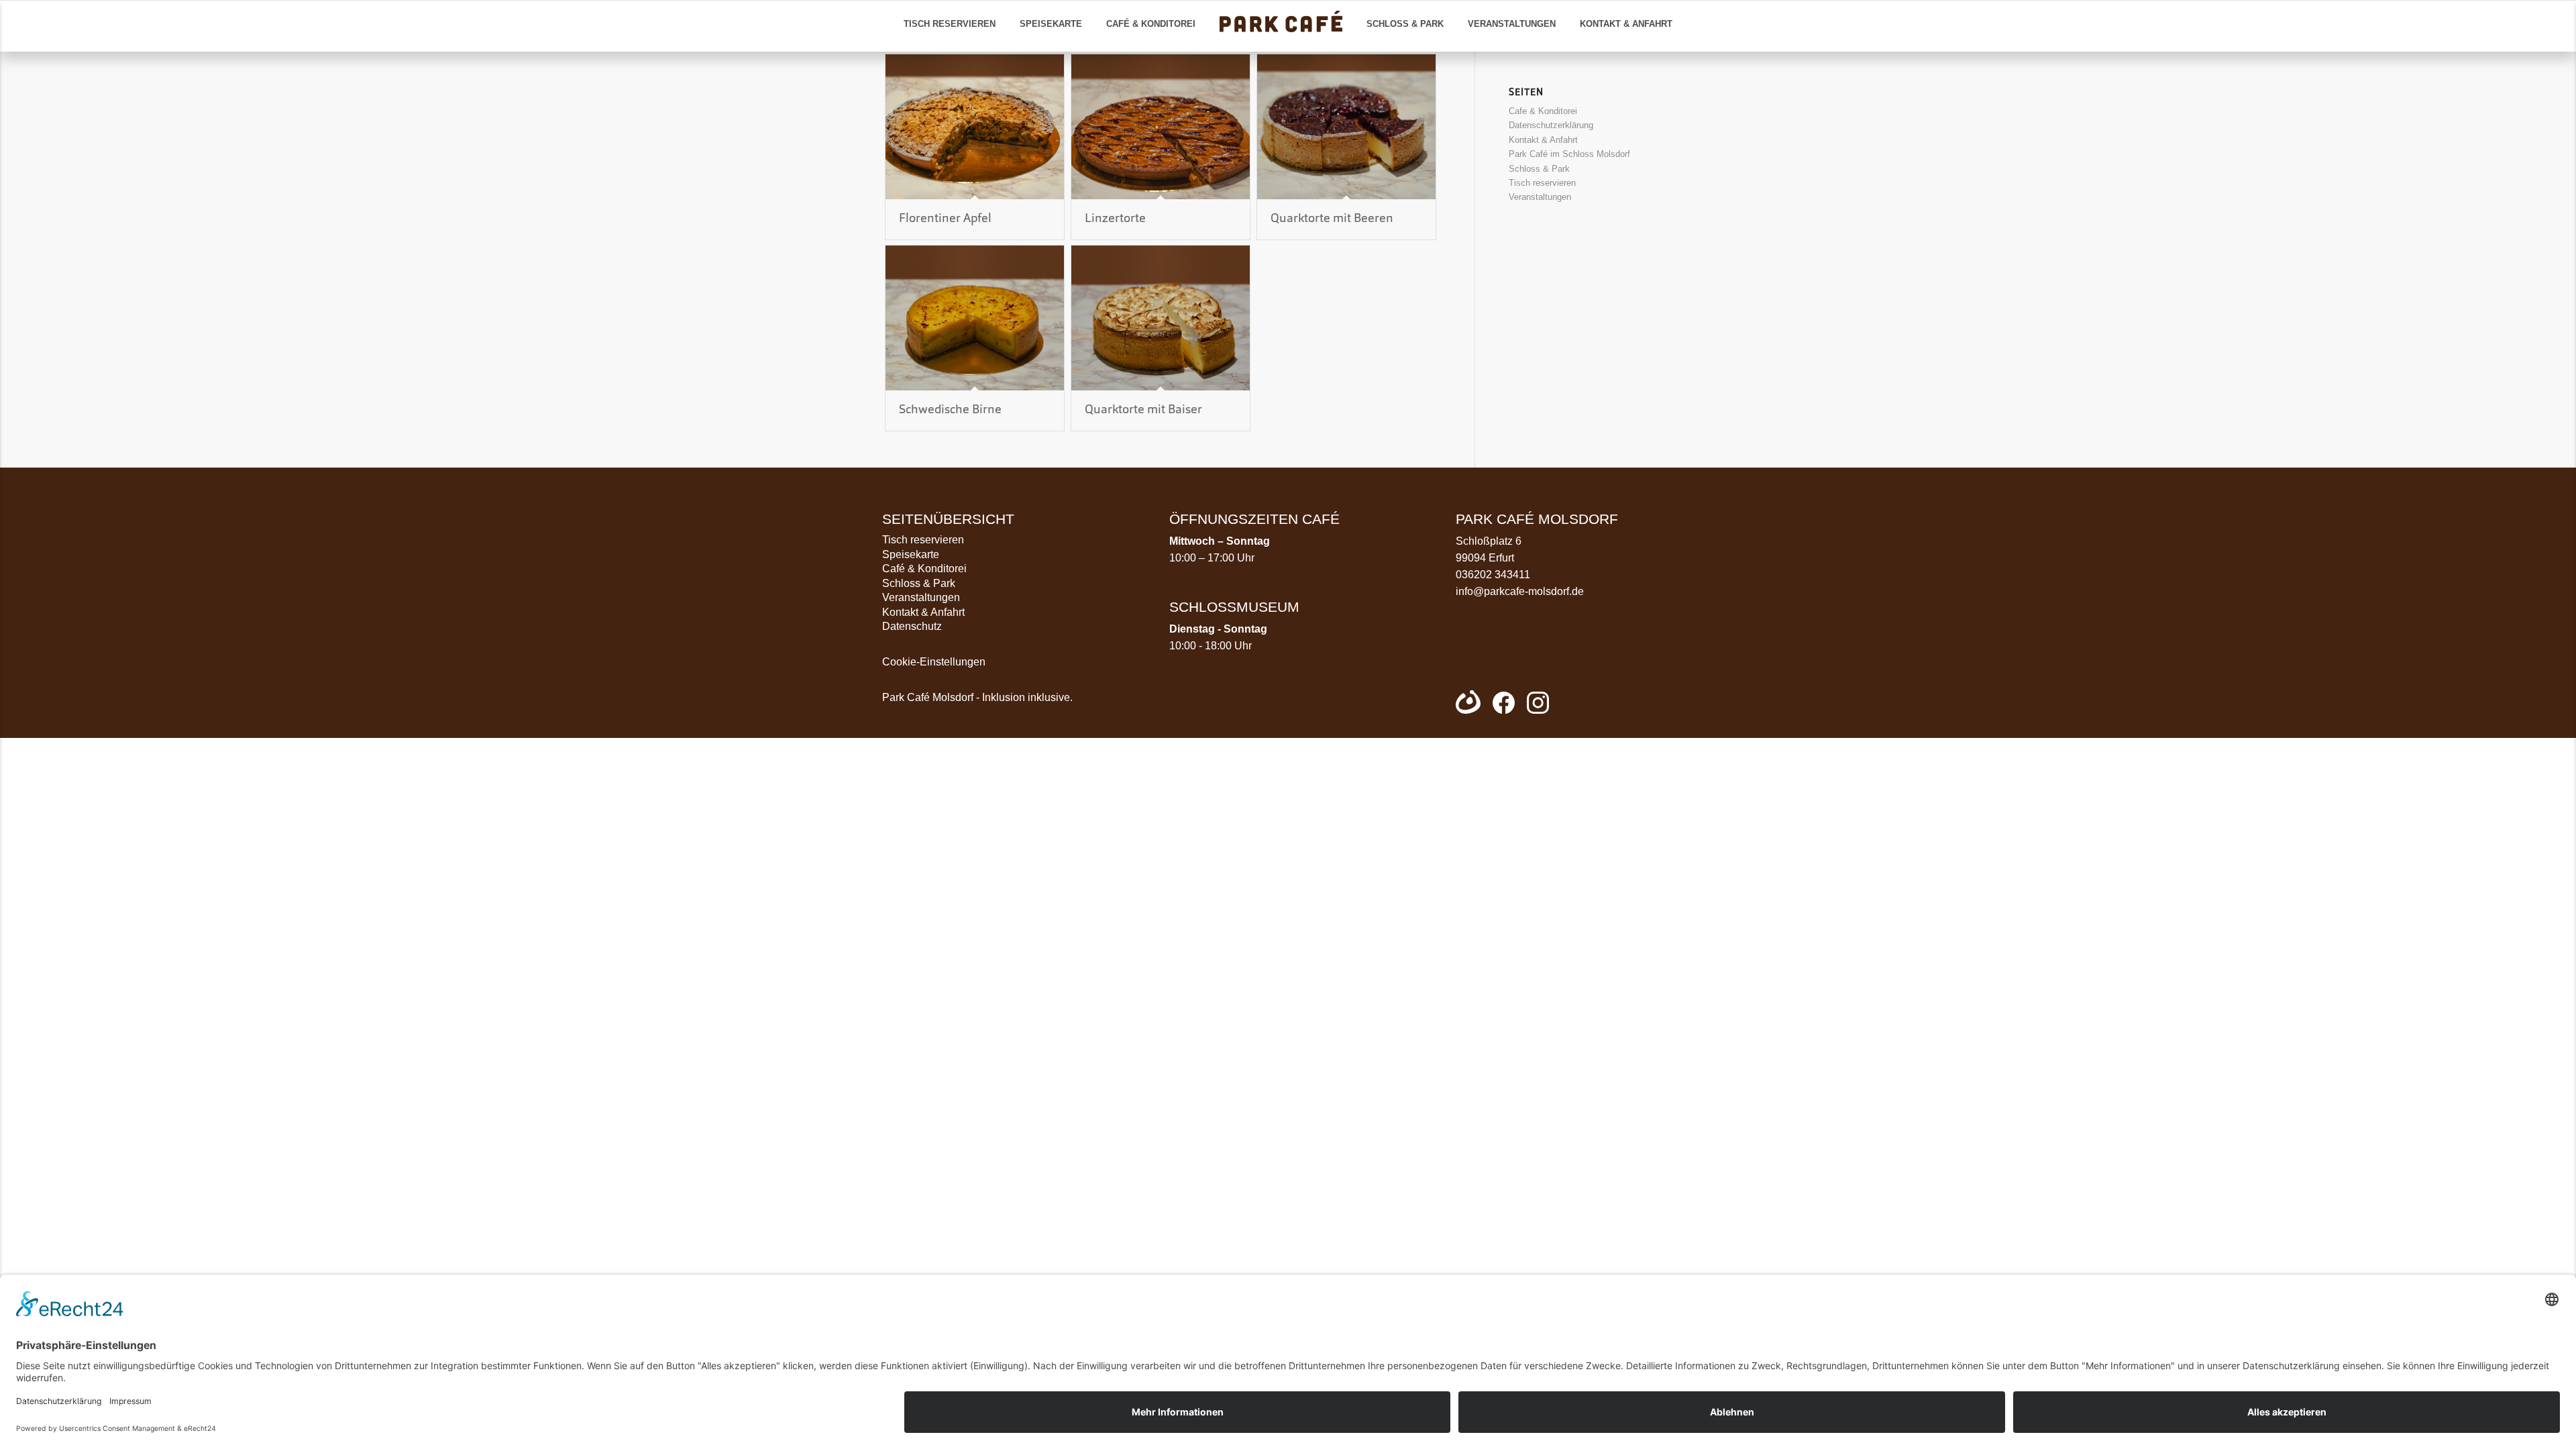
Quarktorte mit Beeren (1332, 219)
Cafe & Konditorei (1543, 111)
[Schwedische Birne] (975, 318)
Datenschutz (912, 626)
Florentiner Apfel (945, 219)
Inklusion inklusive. (1027, 697)
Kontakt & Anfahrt (1543, 140)
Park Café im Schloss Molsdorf (1569, 154)
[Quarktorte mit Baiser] (1161, 318)
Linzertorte (1115, 219)
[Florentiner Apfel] (975, 127)
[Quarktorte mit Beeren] (1346, 127)
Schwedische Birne (950, 410)
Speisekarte (911, 554)
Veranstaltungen (1540, 197)
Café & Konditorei (924, 569)
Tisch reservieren (1542, 183)
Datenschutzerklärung (1551, 125)
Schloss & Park (1539, 169)
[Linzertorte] (1161, 127)
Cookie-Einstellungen (934, 662)
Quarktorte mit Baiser (1143, 410)
